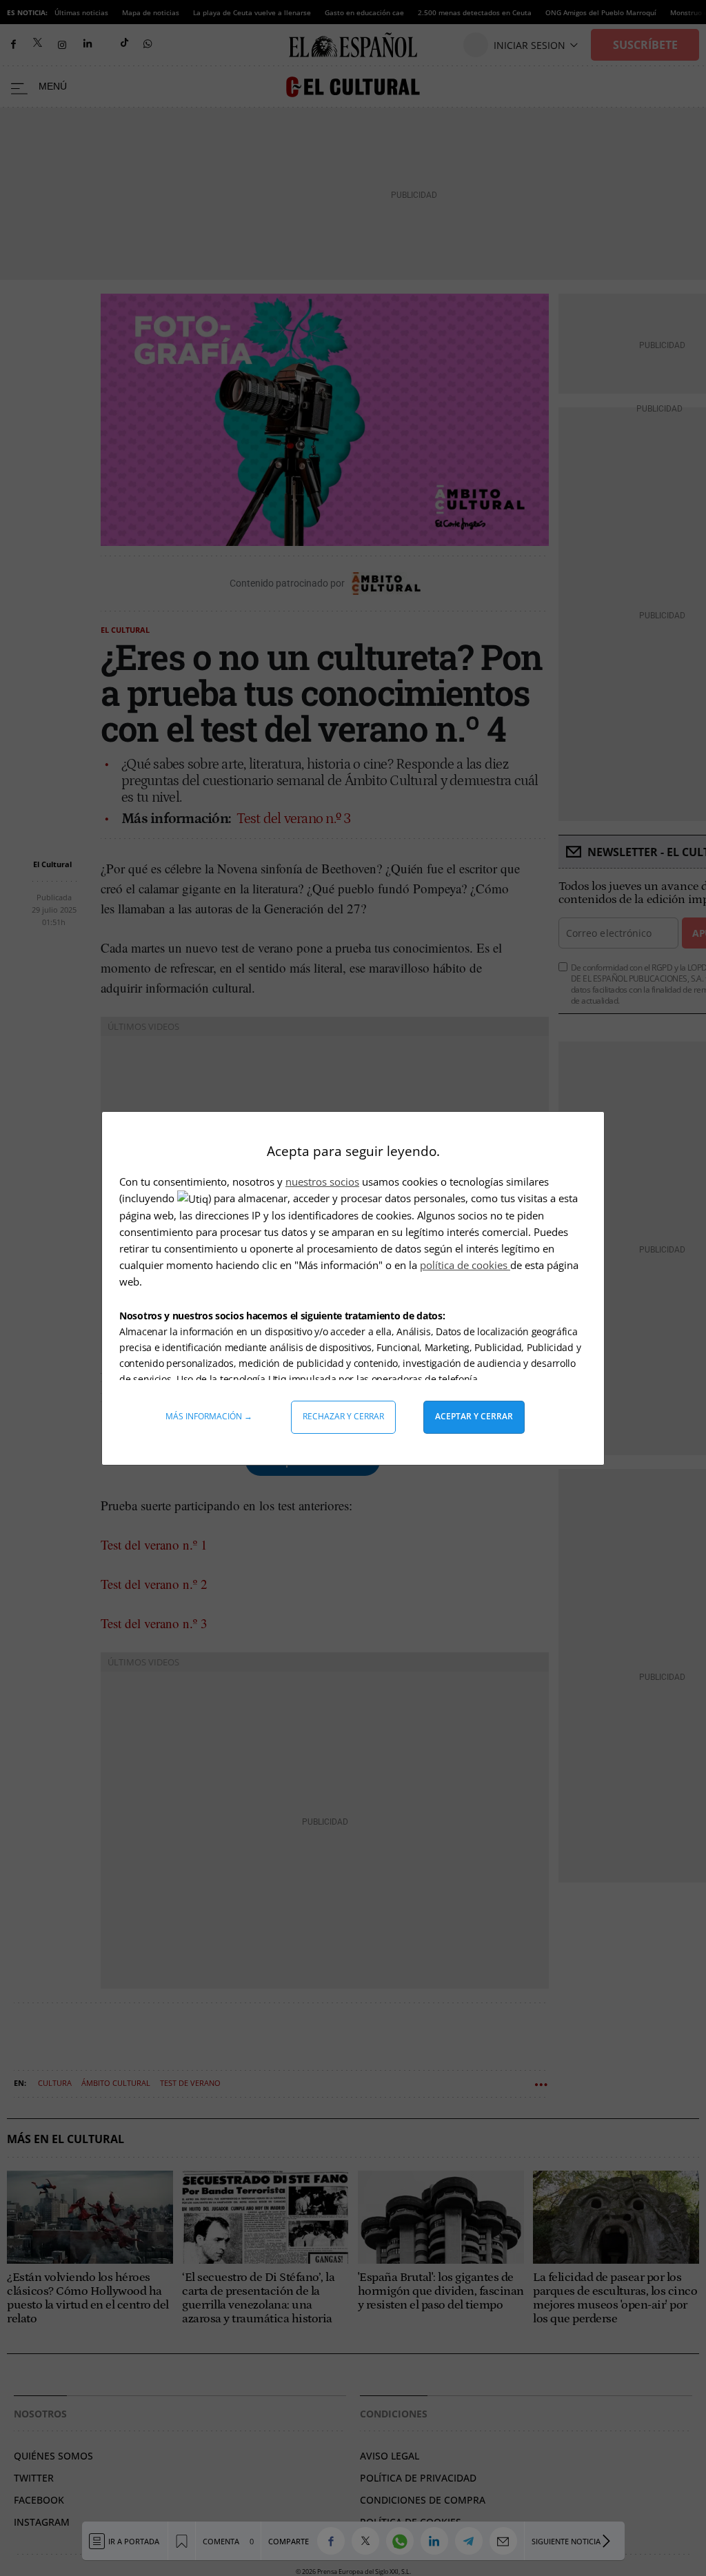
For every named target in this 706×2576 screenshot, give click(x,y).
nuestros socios (322, 1181)
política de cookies (465, 1265)
